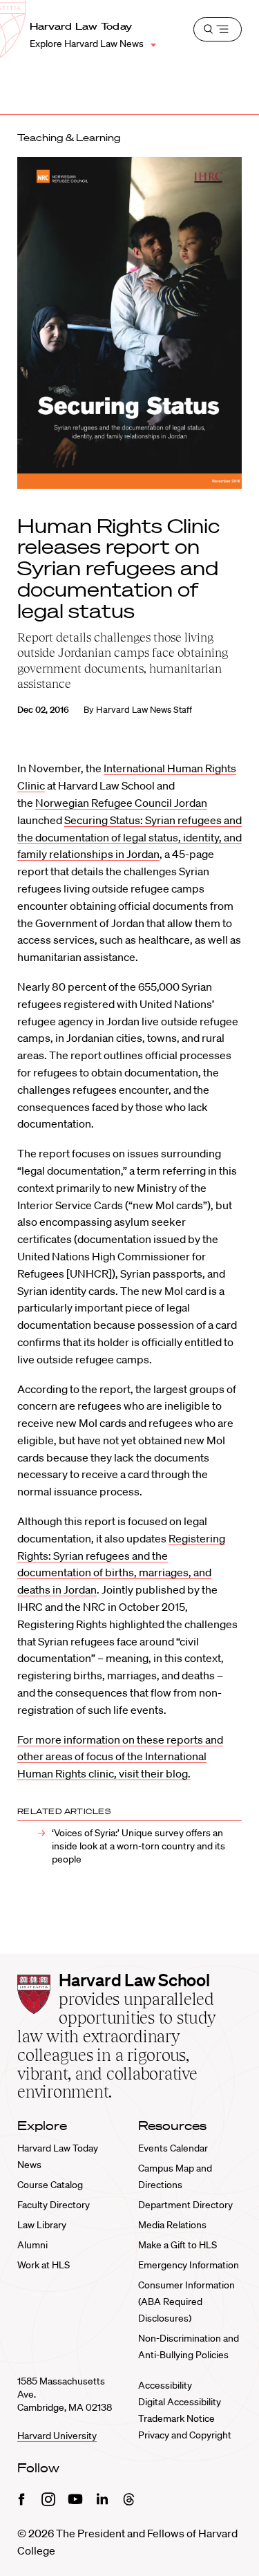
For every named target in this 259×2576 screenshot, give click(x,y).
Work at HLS (44, 2265)
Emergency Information (189, 2265)
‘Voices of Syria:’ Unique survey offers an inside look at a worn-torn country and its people (138, 1846)
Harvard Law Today (81, 26)
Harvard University (57, 2436)
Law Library (42, 2225)
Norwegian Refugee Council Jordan (121, 803)
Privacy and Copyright (185, 2435)
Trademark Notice (176, 2418)
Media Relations (172, 2225)
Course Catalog (50, 2185)
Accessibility (165, 2385)
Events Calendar (173, 2148)
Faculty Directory (54, 2205)
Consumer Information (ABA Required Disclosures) (186, 2302)
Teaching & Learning (69, 138)
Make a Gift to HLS (178, 2245)
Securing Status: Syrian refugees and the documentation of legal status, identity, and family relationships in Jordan (129, 837)
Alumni (32, 2245)
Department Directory (185, 2205)
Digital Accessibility (180, 2402)
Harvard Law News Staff (144, 710)
